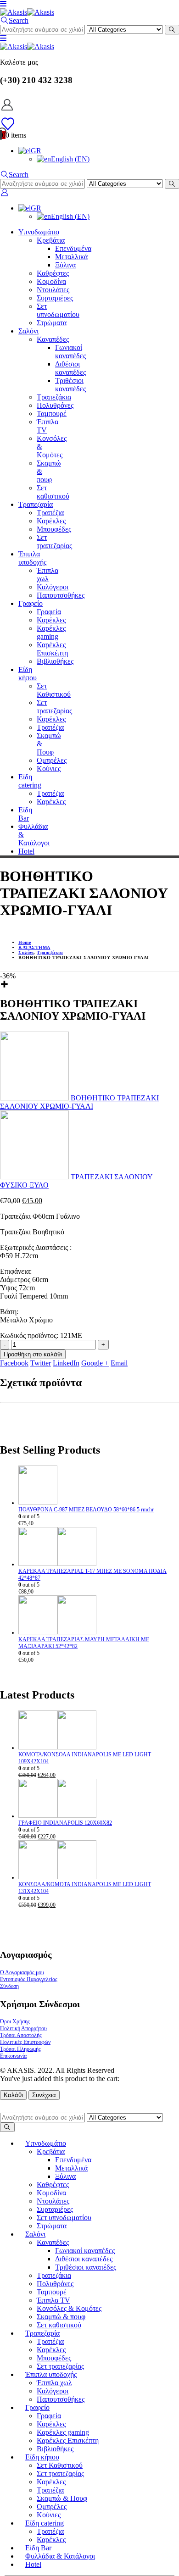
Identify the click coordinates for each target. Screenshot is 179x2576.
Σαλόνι (28, 331)
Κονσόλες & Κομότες (69, 2308)
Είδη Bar (25, 814)
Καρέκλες (51, 521)
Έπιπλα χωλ (48, 575)
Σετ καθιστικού (53, 492)
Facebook (14, 1363)
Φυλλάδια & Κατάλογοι (60, 2556)
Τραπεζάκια (54, 397)
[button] (3, 4)
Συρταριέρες (55, 298)
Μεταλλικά (71, 257)
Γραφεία (49, 612)
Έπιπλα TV (53, 2300)
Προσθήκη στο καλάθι (33, 1354)
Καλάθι (13, 2095)
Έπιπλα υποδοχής (32, 558)
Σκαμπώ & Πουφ (62, 2498)
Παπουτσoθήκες (61, 595)
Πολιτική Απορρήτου (23, 2028)
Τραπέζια (50, 513)
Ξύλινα (65, 265)
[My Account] (4, 192)
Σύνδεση (9, 1986)
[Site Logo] (27, 12)
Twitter (41, 1363)
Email (119, 1363)
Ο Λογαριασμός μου (22, 1972)
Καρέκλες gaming (51, 632)
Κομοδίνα (51, 281)
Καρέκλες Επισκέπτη (52, 649)
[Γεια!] (89, 105)
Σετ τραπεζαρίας (54, 541)
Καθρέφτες (53, 273)
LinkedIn (66, 1363)
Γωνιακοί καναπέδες (70, 352)
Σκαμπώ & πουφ (61, 2317)
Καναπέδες (53, 339)
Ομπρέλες (52, 760)
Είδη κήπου (28, 674)
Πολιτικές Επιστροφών (25, 2042)
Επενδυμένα (73, 248)
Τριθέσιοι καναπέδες (70, 385)
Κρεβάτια (51, 240)
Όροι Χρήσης (15, 2021)
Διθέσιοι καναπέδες (70, 368)
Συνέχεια (44, 2095)
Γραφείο (31, 603)
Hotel (26, 851)
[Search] (7, 2127)
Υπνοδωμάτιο (39, 232)
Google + (95, 1363)
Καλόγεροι (53, 587)
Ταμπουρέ (52, 414)
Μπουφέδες (54, 529)
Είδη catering (30, 781)
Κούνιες (49, 769)
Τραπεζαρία (36, 504)
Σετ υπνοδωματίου (58, 310)
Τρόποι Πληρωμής (20, 2049)
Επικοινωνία (13, 2056)
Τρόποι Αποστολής (21, 2035)
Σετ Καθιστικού (54, 690)
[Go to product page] (99, 1486)
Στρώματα (52, 323)
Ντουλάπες (53, 290)
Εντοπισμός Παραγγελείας (29, 1979)
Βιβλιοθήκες (55, 661)
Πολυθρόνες (55, 405)
